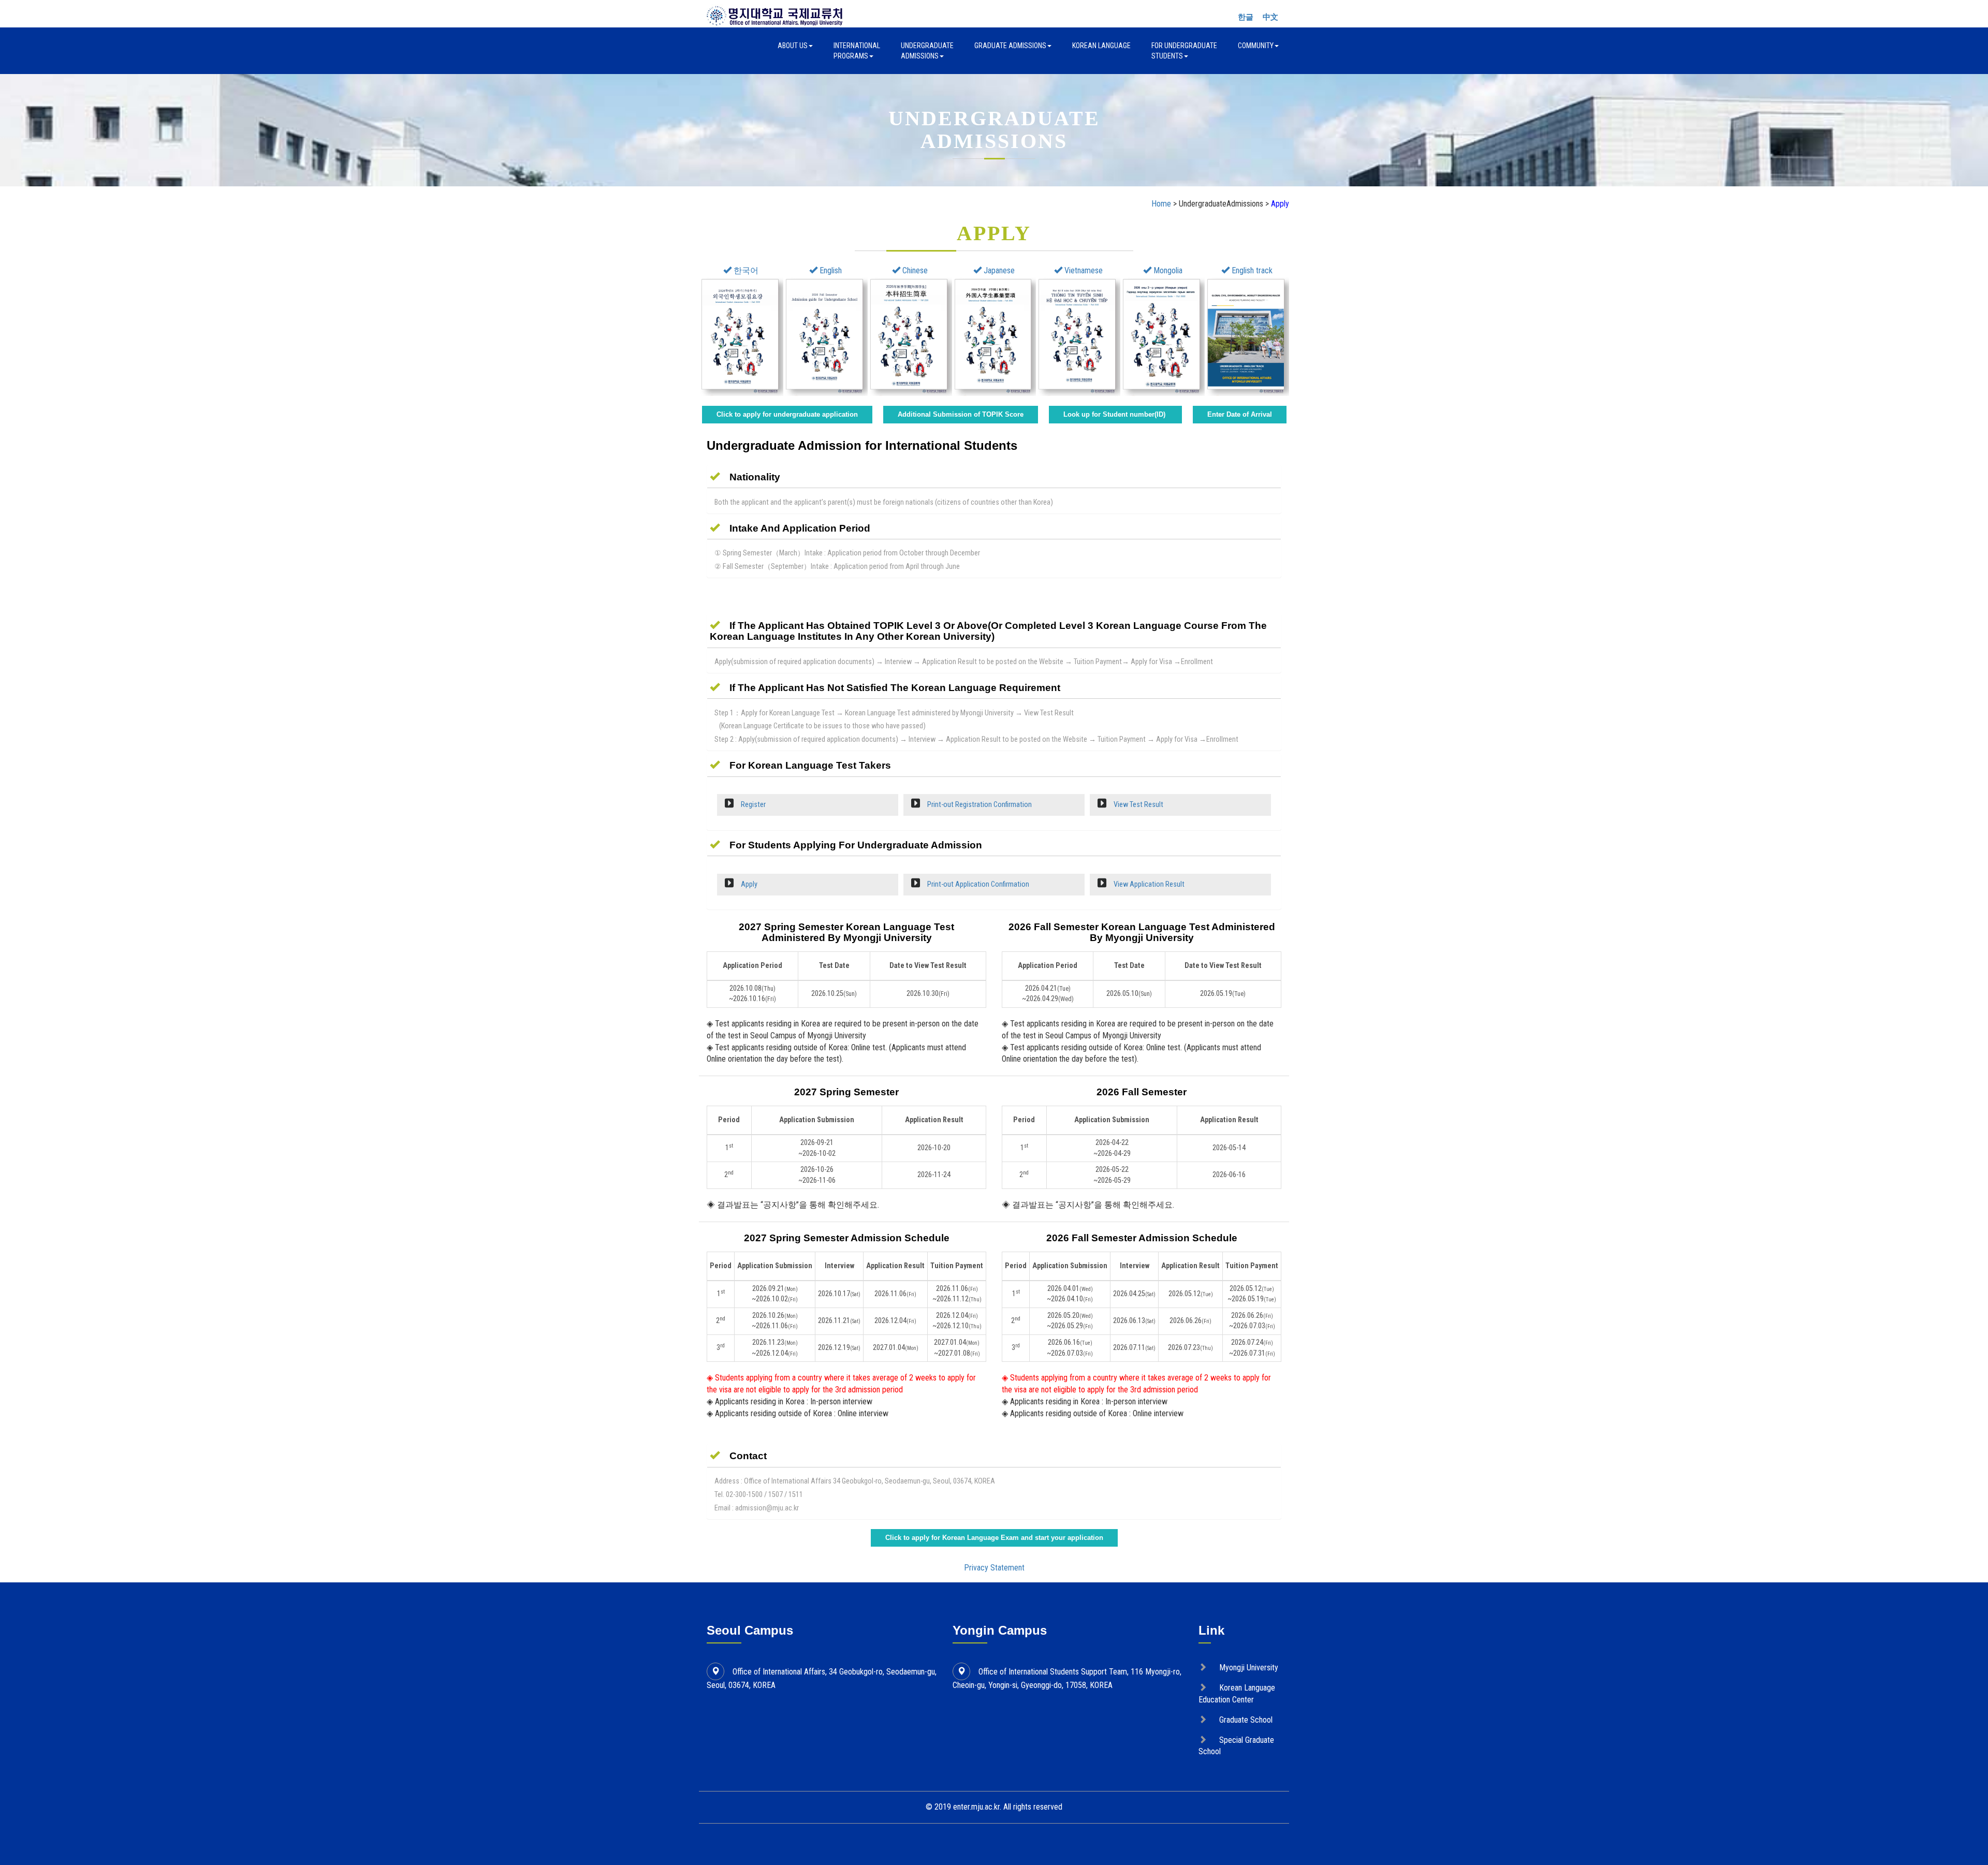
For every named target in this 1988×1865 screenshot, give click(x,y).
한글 (1246, 17)
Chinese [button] (914, 270)
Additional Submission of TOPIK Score (961, 414)
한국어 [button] (745, 270)
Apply (748, 884)
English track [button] (1251, 270)
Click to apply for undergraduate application (787, 414)
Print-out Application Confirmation (977, 884)
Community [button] (1256, 46)
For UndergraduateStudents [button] (1184, 51)
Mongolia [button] (1167, 270)
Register (752, 805)
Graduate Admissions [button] (1010, 46)
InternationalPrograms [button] (857, 51)
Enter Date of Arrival (1240, 414)
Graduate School (1246, 1720)
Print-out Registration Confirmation (979, 805)
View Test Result (1138, 805)
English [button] (830, 270)
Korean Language (1101, 46)
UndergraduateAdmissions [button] (927, 51)
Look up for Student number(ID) (1115, 414)
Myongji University (1249, 1668)
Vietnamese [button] (1083, 270)
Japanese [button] (998, 270)
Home (1161, 204)
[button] (745, 477)
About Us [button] (793, 46)
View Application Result (1148, 884)
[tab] (994, 477)
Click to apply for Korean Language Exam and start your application (994, 1538)
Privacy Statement (994, 1568)
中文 (1270, 17)
